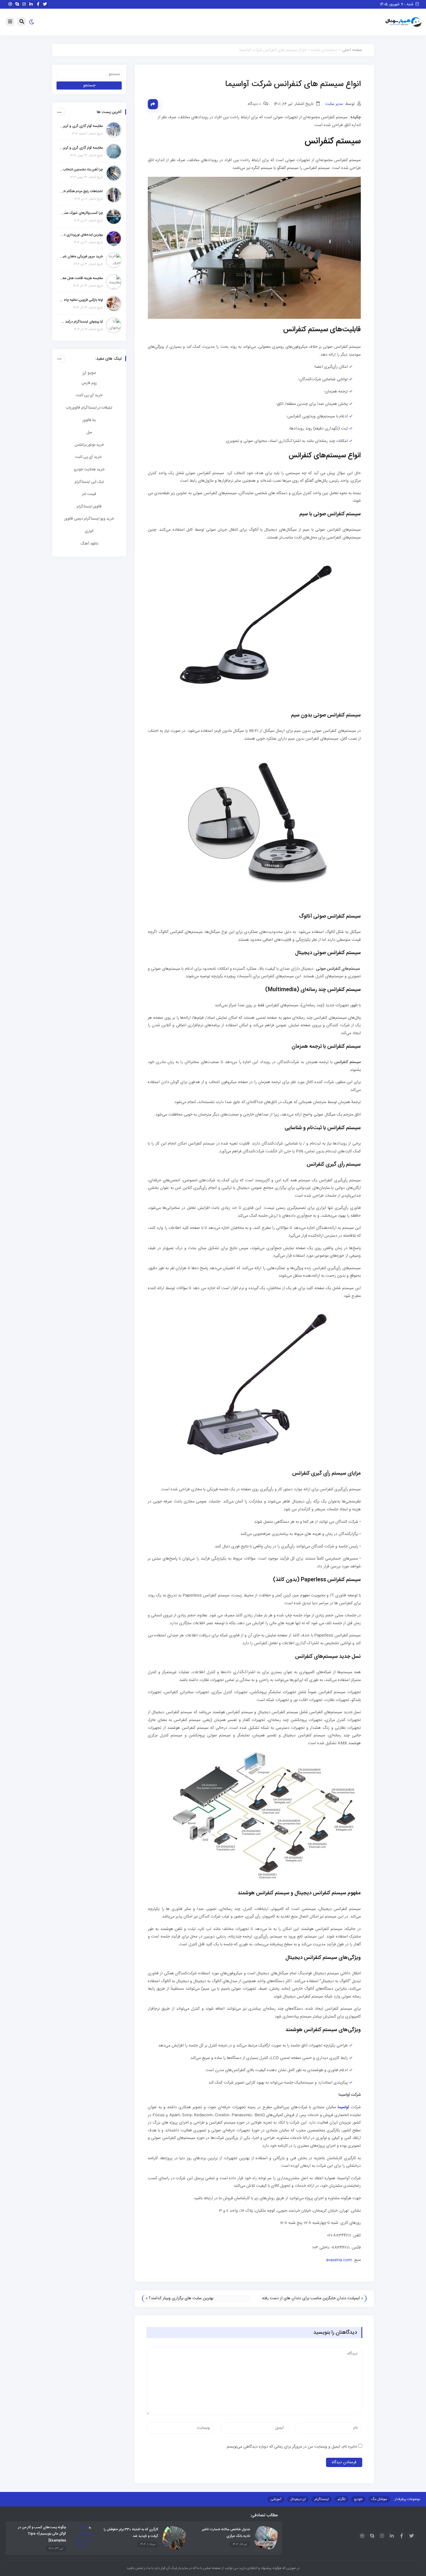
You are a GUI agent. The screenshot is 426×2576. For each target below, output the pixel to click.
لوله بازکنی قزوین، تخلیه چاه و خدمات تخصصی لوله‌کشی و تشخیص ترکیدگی (81, 300)
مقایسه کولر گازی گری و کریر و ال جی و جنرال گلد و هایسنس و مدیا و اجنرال (81, 126)
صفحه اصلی (352, 50)
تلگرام (342, 2499)
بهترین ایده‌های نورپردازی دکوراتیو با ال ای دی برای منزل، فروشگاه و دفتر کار (81, 235)
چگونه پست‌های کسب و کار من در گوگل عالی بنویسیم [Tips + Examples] (42, 2534)
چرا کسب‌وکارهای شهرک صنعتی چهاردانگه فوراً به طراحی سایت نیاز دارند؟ (81, 213)
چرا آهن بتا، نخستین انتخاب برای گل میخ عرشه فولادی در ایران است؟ (81, 170)
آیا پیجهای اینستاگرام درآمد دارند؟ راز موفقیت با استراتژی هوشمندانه (81, 322)
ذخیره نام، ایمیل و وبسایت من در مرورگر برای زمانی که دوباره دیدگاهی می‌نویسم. (292, 2447)
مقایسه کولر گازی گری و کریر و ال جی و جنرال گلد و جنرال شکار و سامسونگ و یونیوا (81, 148)
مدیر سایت (334, 104)
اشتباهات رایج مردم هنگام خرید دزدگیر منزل (81, 191)
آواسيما (343, 2107)
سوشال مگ (379, 2499)
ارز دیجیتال (298, 2499)
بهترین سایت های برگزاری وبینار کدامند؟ (181, 2298)
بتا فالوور (89, 420)
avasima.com (339, 2260)
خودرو (358, 2499)
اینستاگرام (322, 2499)
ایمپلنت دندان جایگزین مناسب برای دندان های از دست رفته (311, 2298)
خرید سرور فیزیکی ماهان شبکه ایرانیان (81, 256)
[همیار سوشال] (403, 22)
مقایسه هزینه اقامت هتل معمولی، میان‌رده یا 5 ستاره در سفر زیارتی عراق (81, 278)
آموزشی (276, 2499)
